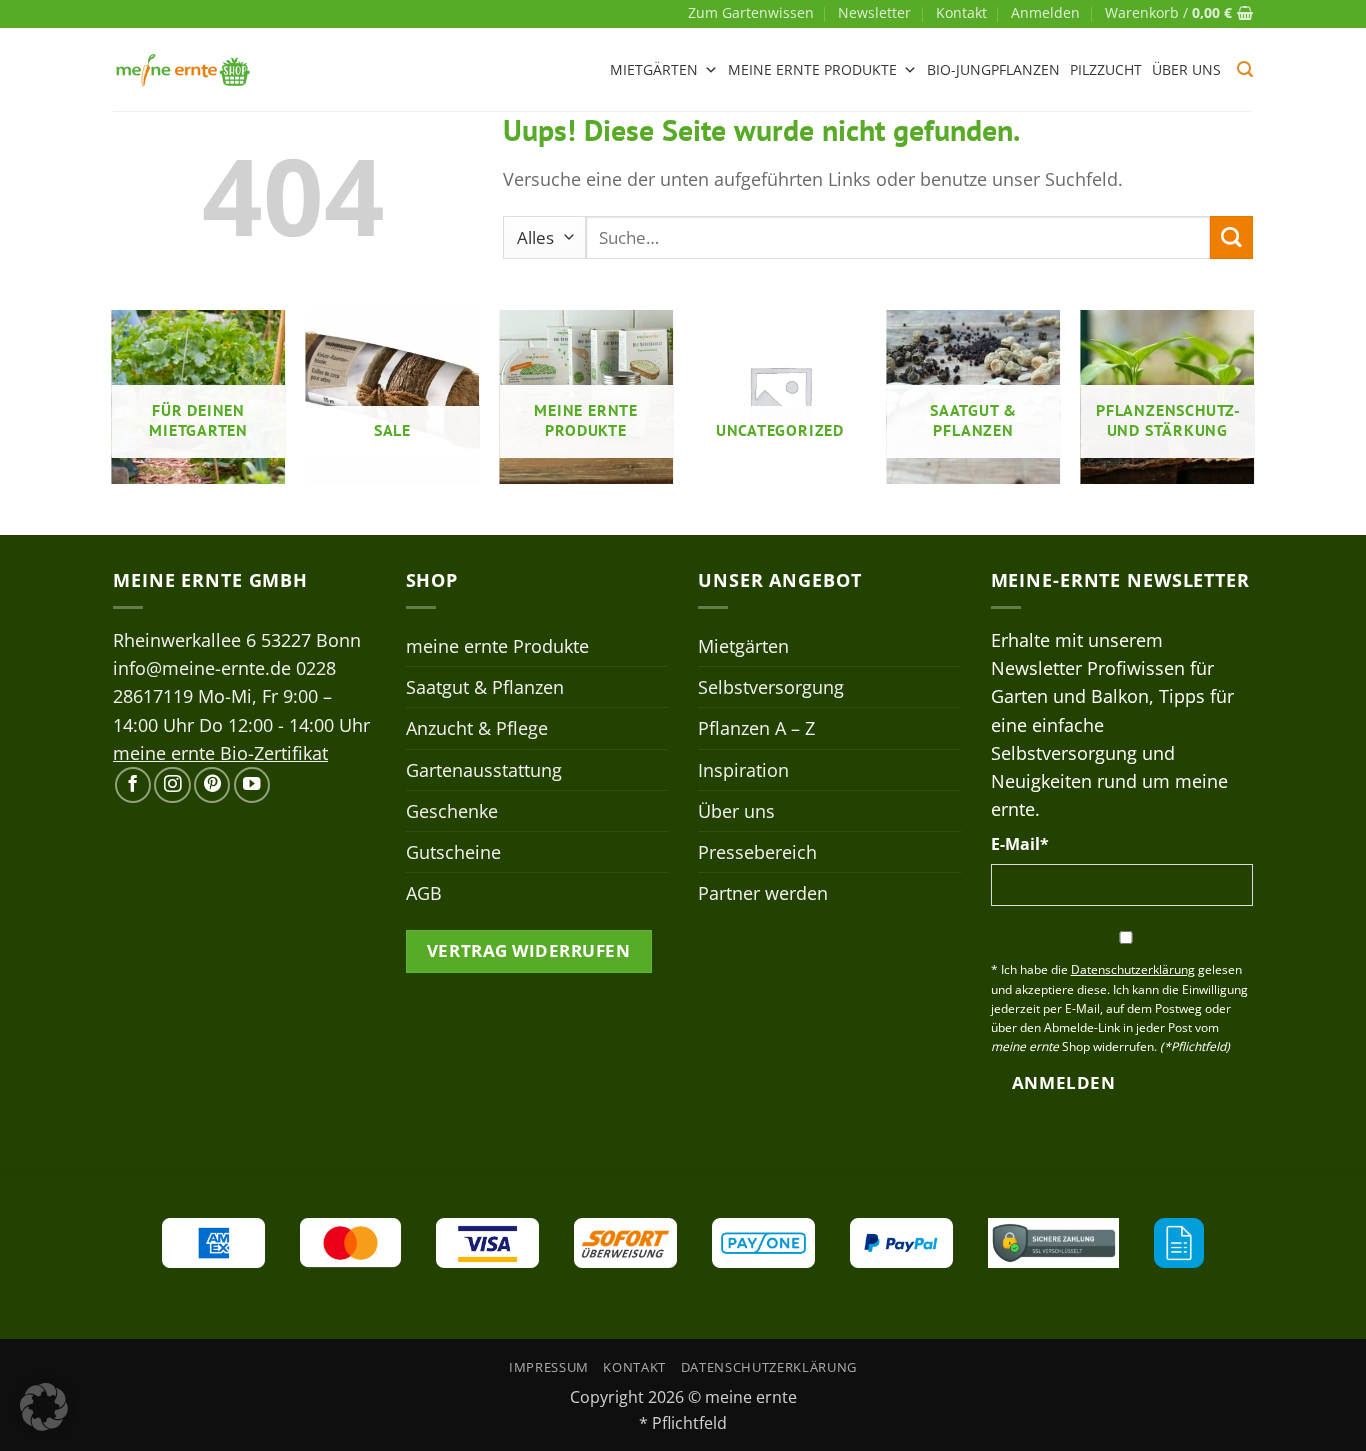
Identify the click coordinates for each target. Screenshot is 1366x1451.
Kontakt (961, 12)
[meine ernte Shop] (183, 70)
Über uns (1186, 69)
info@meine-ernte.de (202, 668)
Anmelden (1063, 1082)
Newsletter (874, 12)
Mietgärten (654, 69)
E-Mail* (1020, 844)
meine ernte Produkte (812, 69)
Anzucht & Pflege (477, 728)
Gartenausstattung (484, 770)
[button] (1045, 13)
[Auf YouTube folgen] (252, 785)
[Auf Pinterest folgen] (212, 785)
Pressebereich (757, 852)
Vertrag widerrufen (528, 950)
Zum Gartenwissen (751, 12)
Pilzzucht (1106, 69)
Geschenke (452, 811)
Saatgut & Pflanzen (485, 687)
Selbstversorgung (771, 687)
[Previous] (113, 405)
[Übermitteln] (1231, 237)
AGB (424, 893)
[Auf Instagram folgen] (172, 785)
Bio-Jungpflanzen (993, 69)
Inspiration (743, 770)
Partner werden (763, 893)
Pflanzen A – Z (756, 728)
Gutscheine (453, 852)
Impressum (549, 1367)
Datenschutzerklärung (769, 1367)
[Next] (1253, 405)
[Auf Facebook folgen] (133, 785)
